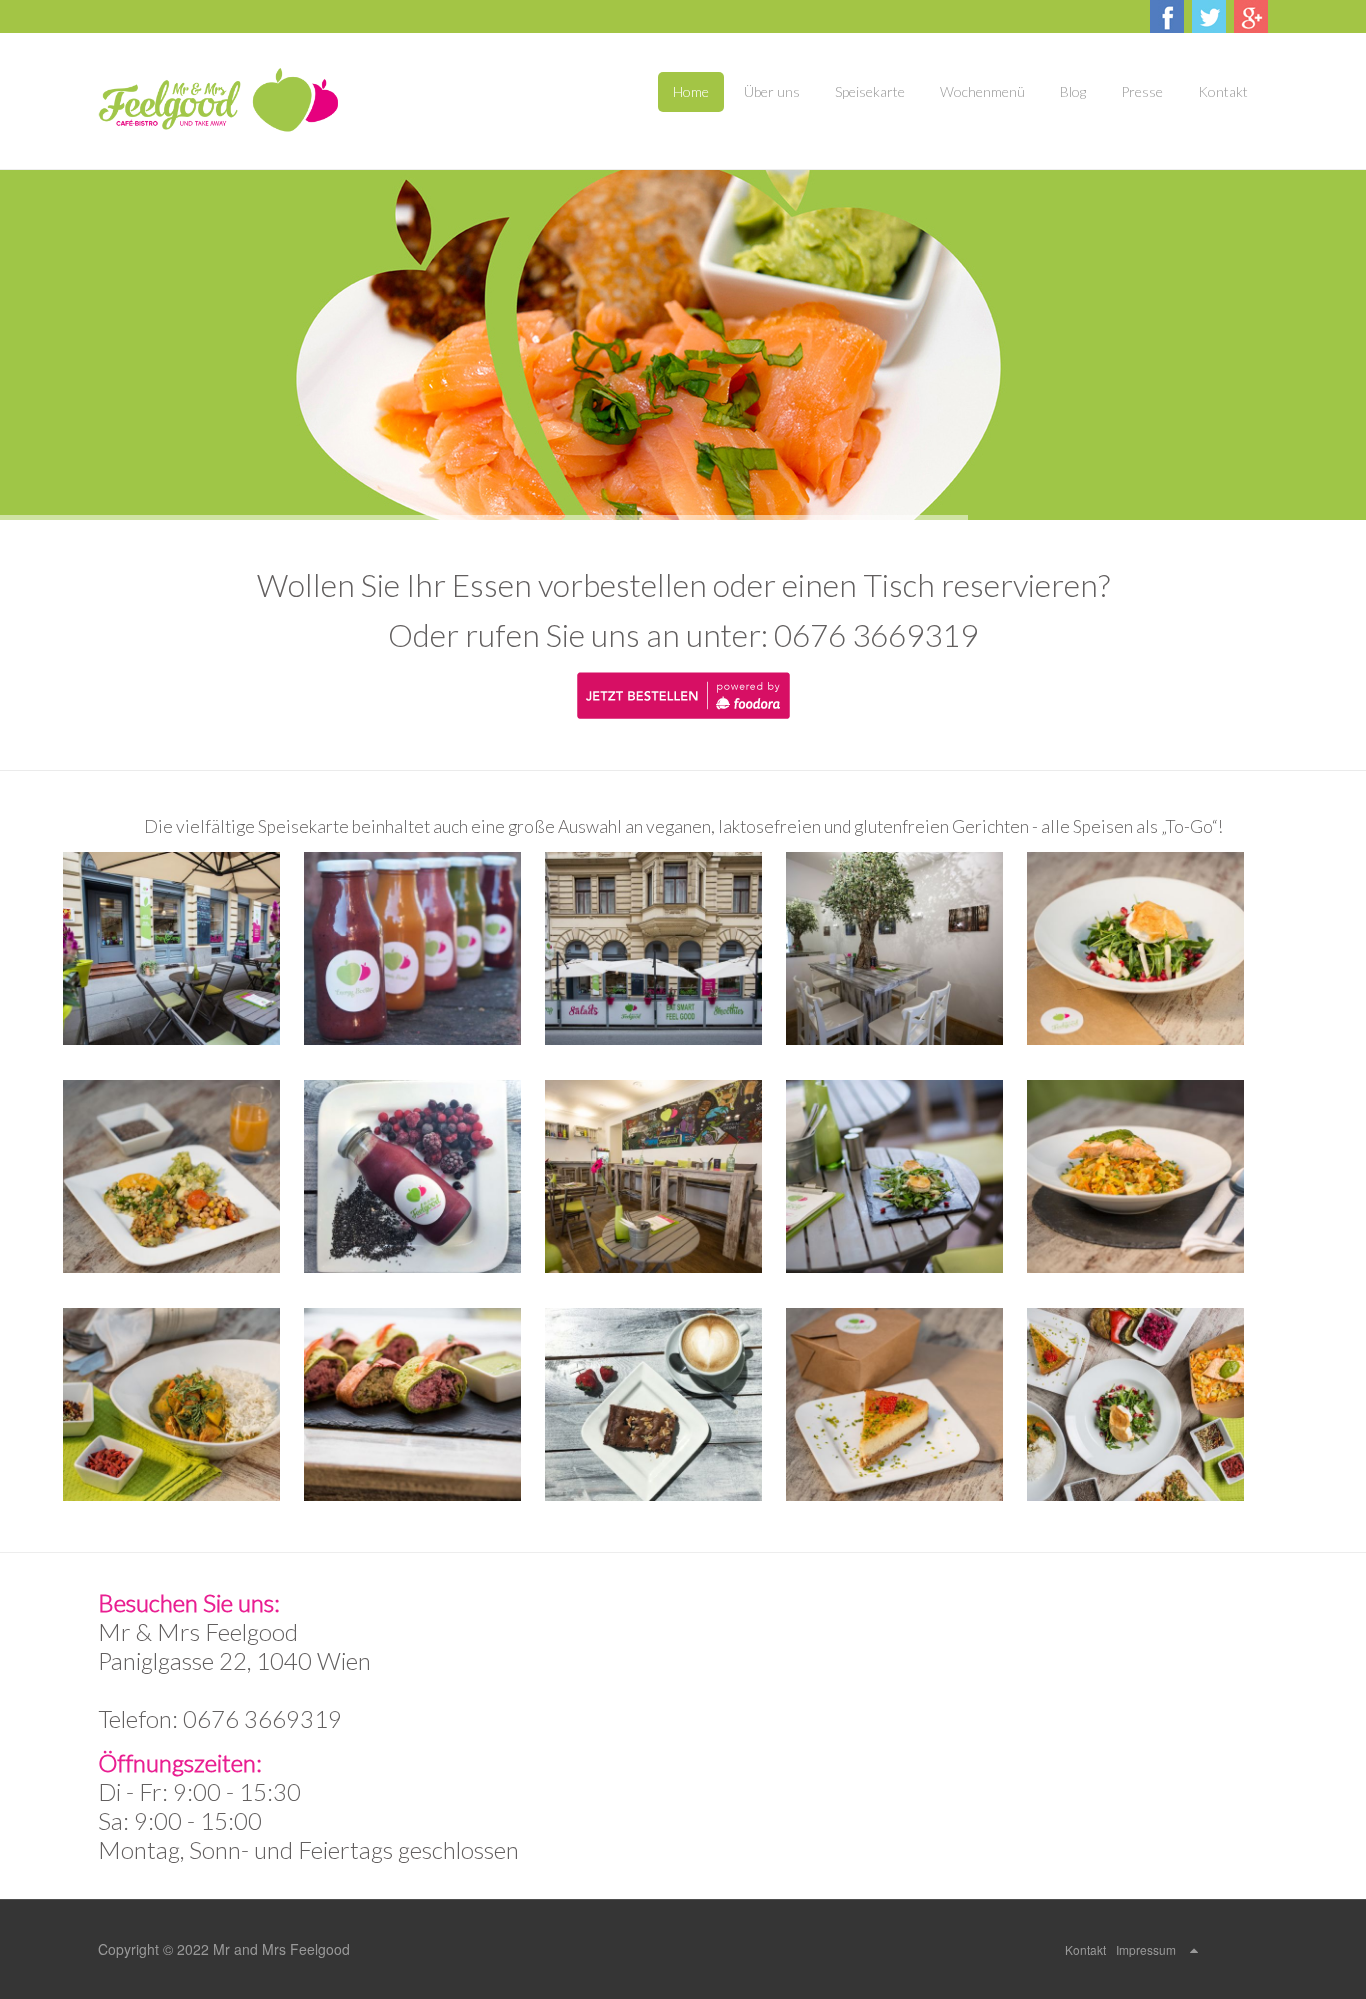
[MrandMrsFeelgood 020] (424, 1404)
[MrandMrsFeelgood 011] (906, 1176)
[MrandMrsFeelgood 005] (1147, 948)
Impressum (1146, 1949)
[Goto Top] (1194, 1949)
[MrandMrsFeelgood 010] (665, 1176)
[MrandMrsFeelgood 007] (424, 1176)
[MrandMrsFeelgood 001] (183, 948)
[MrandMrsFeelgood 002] (665, 948)
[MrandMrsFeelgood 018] (183, 1404)
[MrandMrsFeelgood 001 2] (424, 948)
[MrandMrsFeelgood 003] (906, 948)
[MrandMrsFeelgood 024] (906, 1404)
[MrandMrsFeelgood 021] (665, 1404)
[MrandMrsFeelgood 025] (1147, 1404)
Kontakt (1085, 1949)
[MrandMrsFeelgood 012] (1147, 1176)
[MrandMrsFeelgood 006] (183, 1176)
